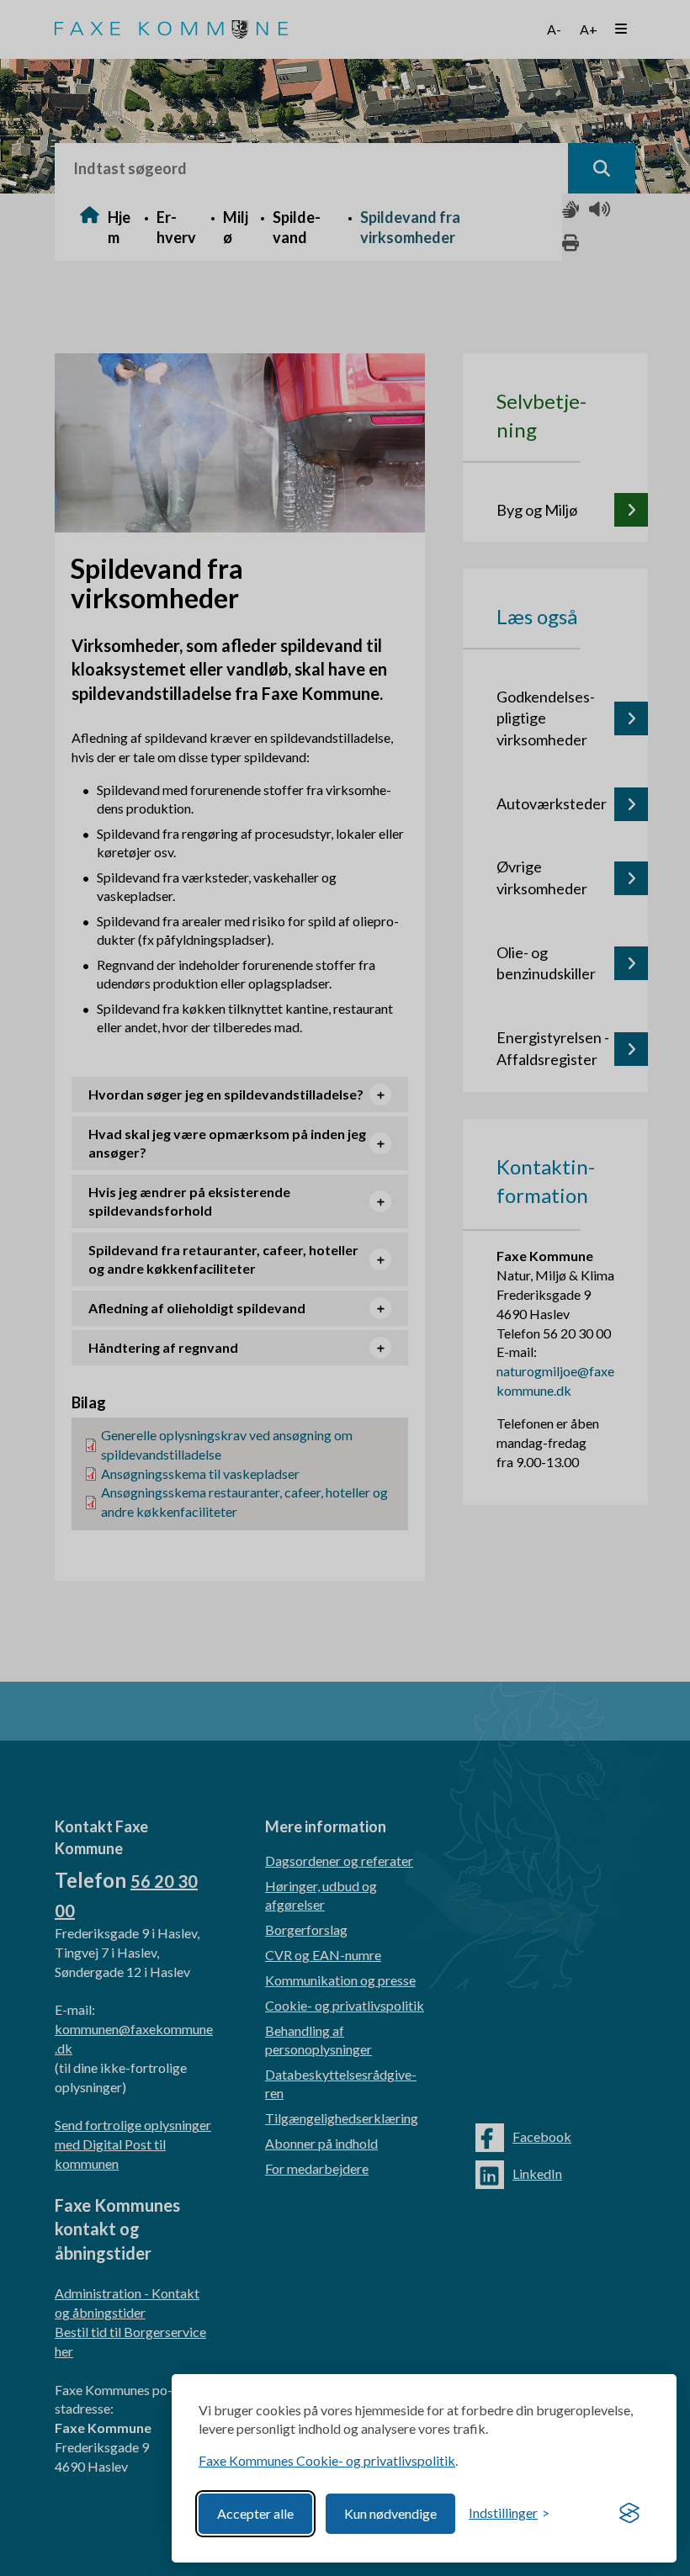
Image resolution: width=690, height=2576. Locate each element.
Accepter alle (255, 2513)
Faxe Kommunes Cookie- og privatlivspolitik (327, 2460)
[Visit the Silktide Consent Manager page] (629, 2514)
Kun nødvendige (390, 2513)
